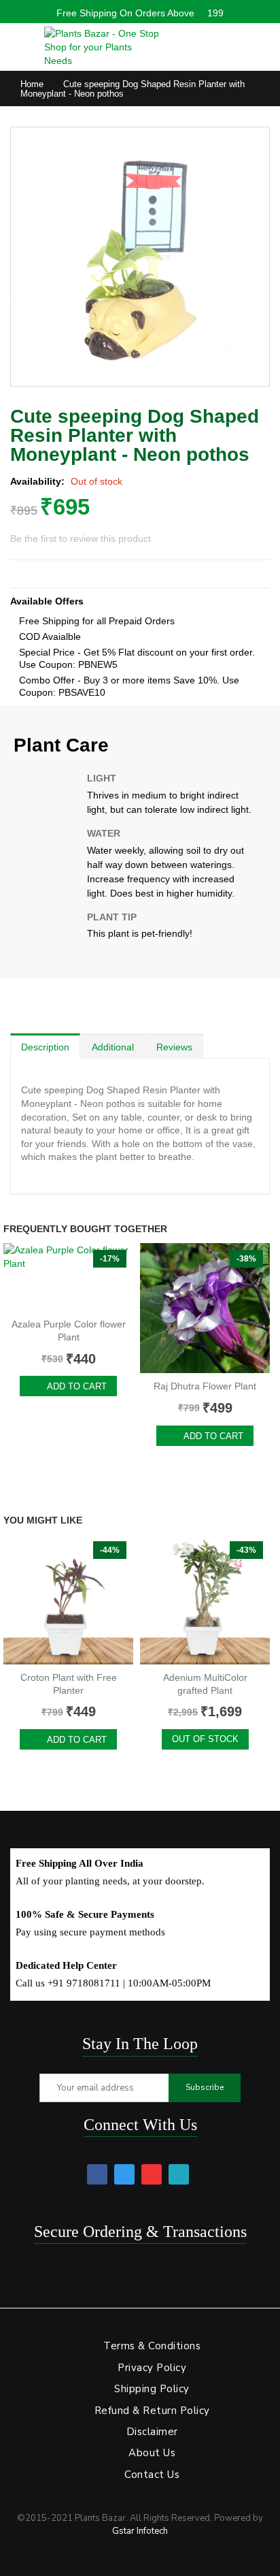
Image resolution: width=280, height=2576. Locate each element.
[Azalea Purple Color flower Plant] (68, 1277)
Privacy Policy (152, 2368)
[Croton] (68, 1599)
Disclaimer (152, 2432)
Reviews (174, 1047)
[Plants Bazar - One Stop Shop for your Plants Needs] (102, 47)
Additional (113, 1047)
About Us (152, 2453)
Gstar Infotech (140, 2531)
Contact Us (152, 2475)
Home (32, 84)
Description (45, 1047)
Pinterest (152, 2174)
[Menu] (17, 44)
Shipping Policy (152, 2389)
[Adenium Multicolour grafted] (205, 1599)
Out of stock (205, 1739)
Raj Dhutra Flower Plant (205, 1386)
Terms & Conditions (152, 2346)
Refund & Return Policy (152, 2411)
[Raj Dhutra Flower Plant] (205, 1308)
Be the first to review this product (81, 538)
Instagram (179, 2174)
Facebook (97, 2174)
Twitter (124, 2174)
